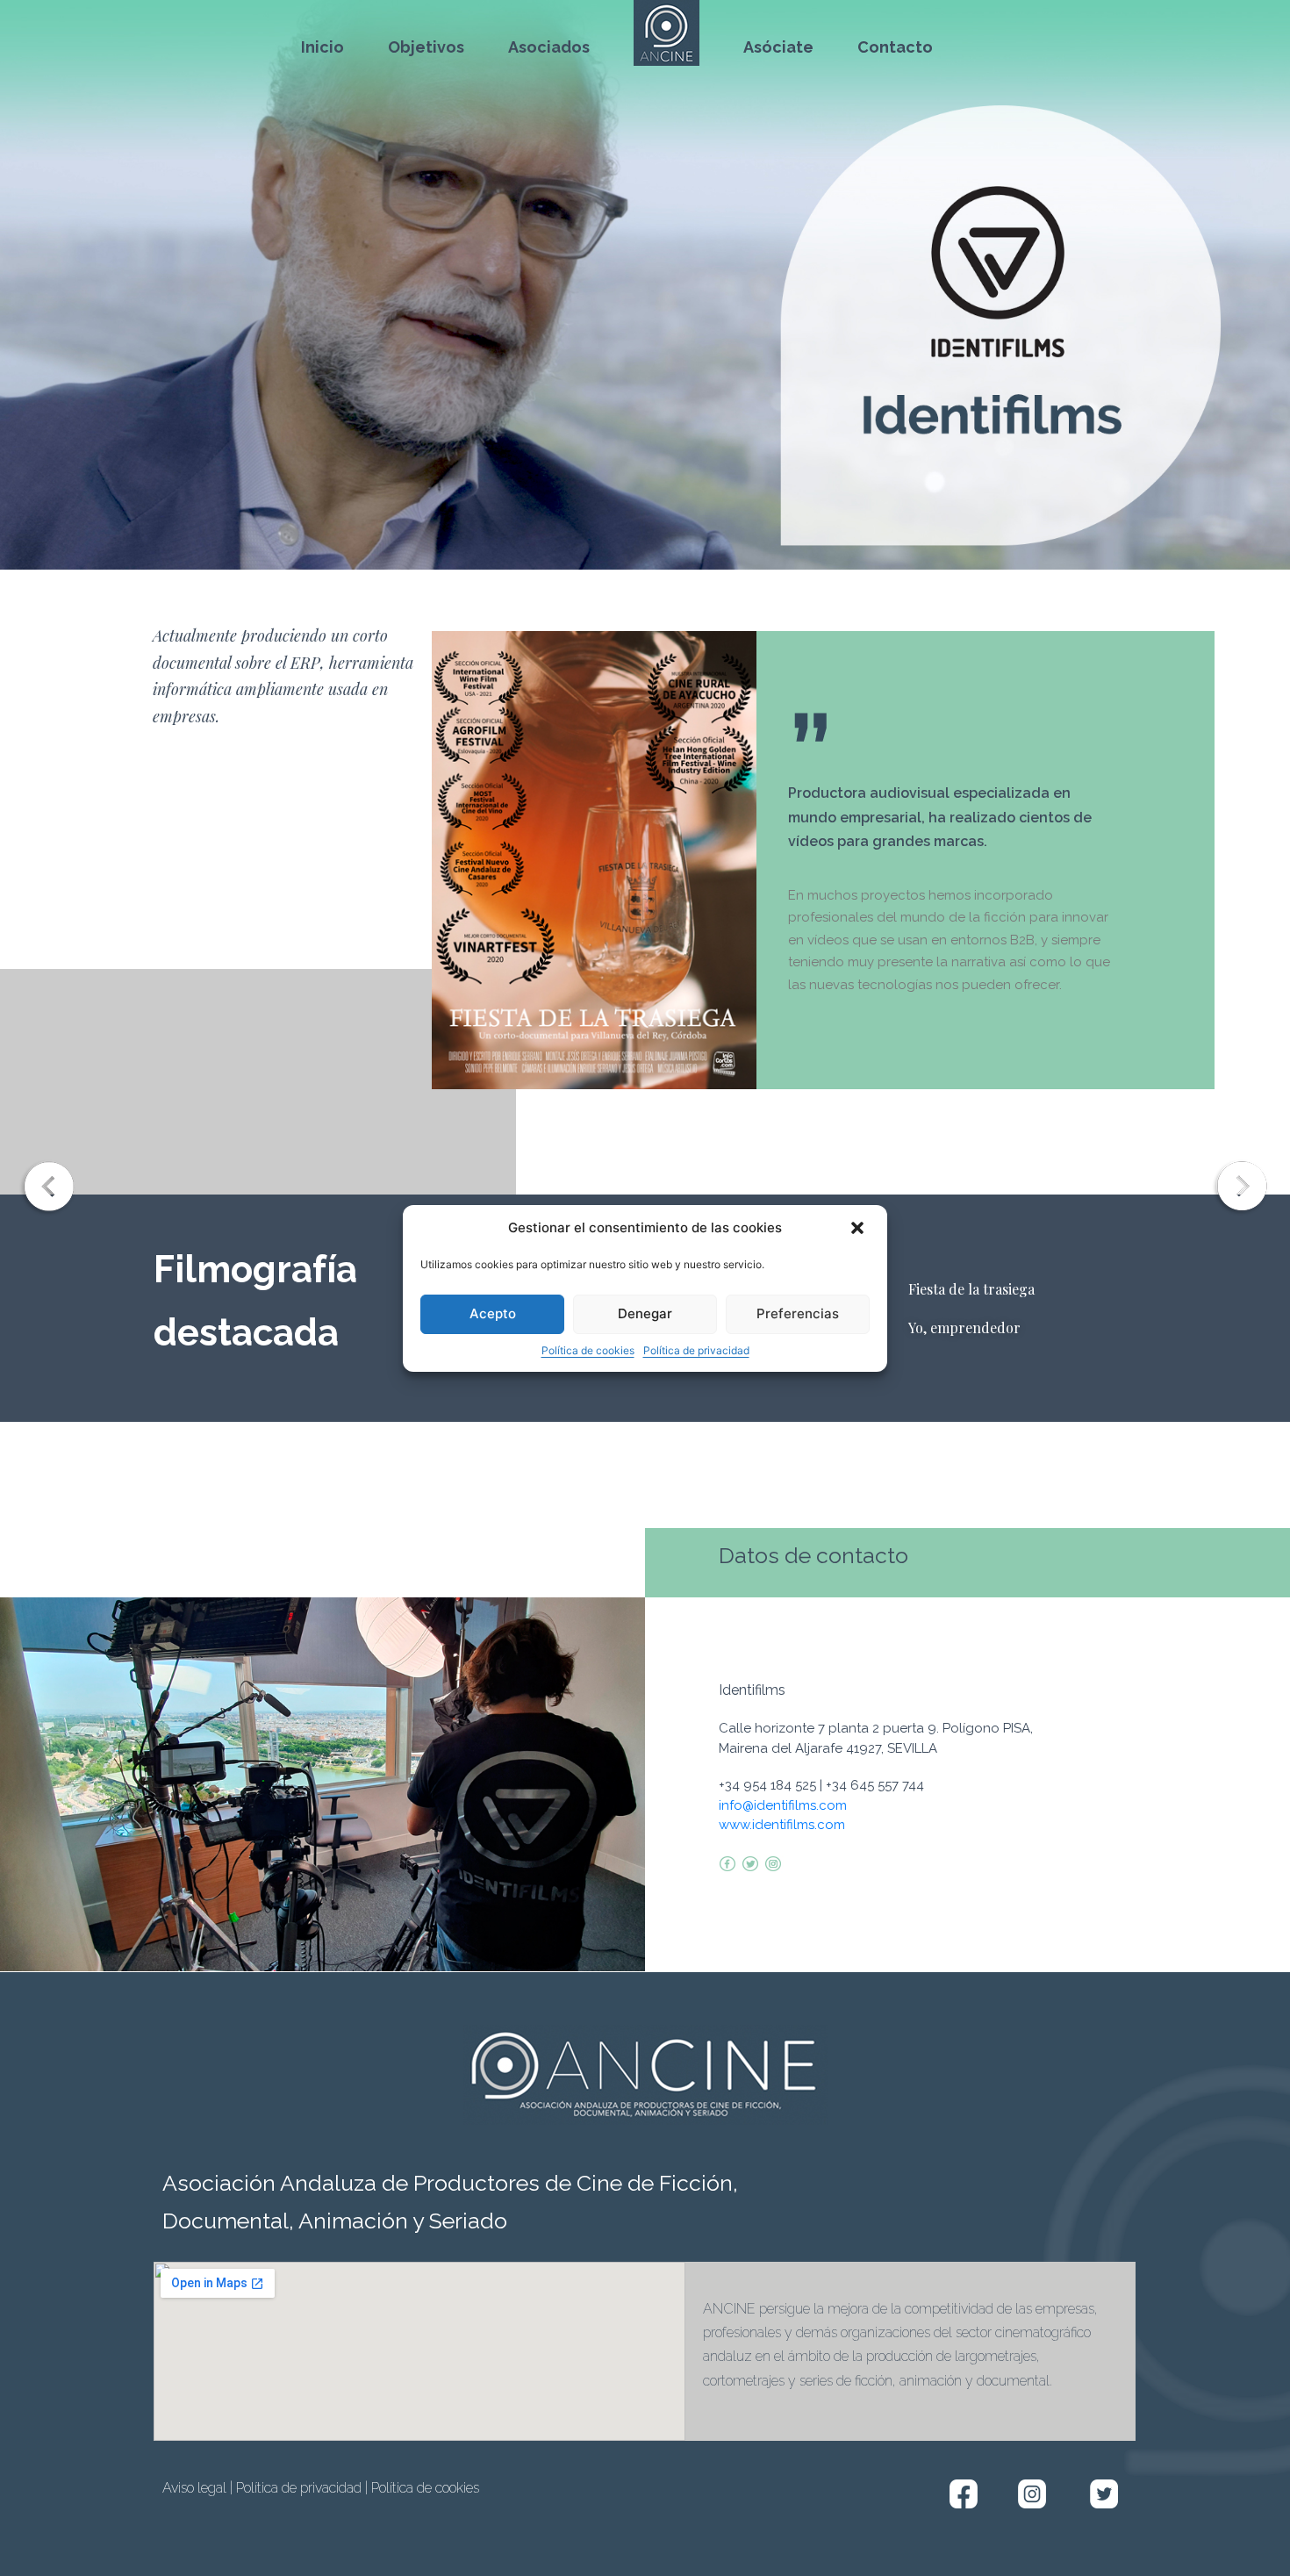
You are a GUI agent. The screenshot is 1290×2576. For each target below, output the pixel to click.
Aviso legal (194, 2488)
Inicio (322, 47)
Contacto (895, 47)
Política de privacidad (696, 1350)
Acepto (493, 1313)
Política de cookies (588, 1350)
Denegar (645, 1313)
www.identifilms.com (782, 1825)
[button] (859, 1229)
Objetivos (426, 47)
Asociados (549, 47)
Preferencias (798, 1313)
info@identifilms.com (783, 1805)
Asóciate (778, 47)
